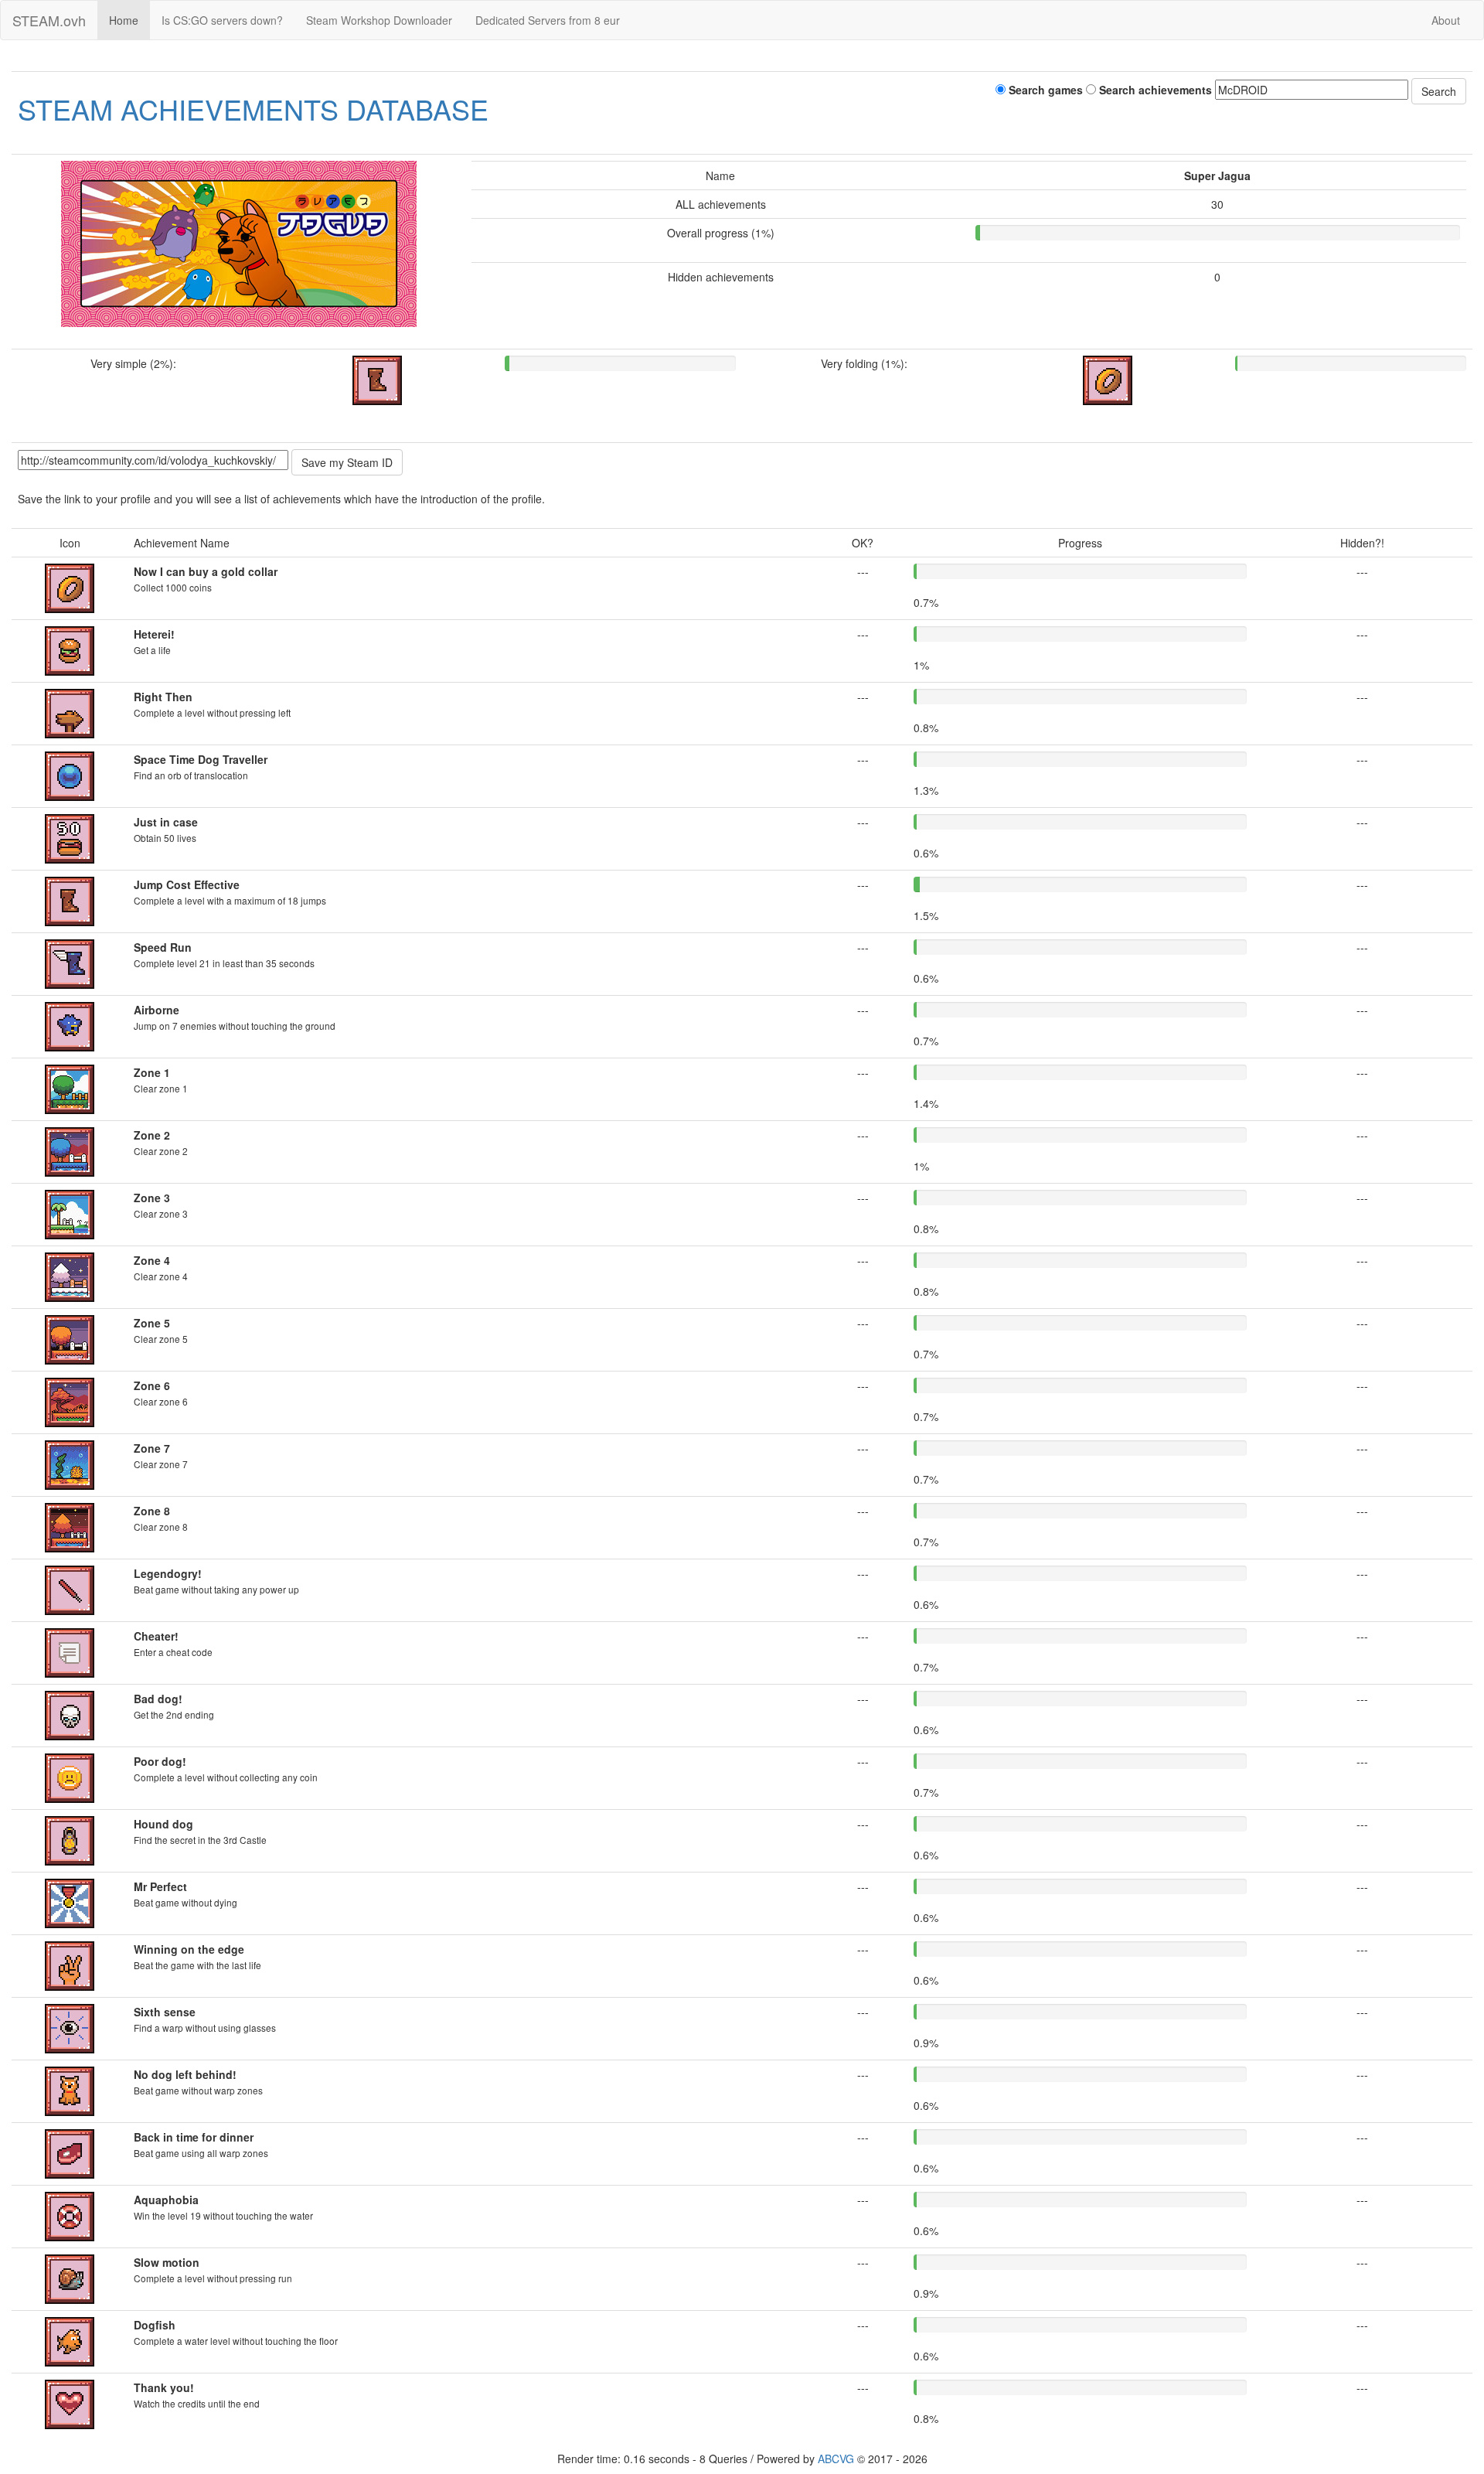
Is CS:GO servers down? (222, 20)
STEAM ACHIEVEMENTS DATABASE (253, 109)
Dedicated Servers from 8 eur (548, 20)
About (1446, 20)
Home (124, 20)
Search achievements (1154, 90)
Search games (1044, 90)
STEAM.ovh (49, 20)
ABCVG (836, 2459)
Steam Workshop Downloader (379, 20)
